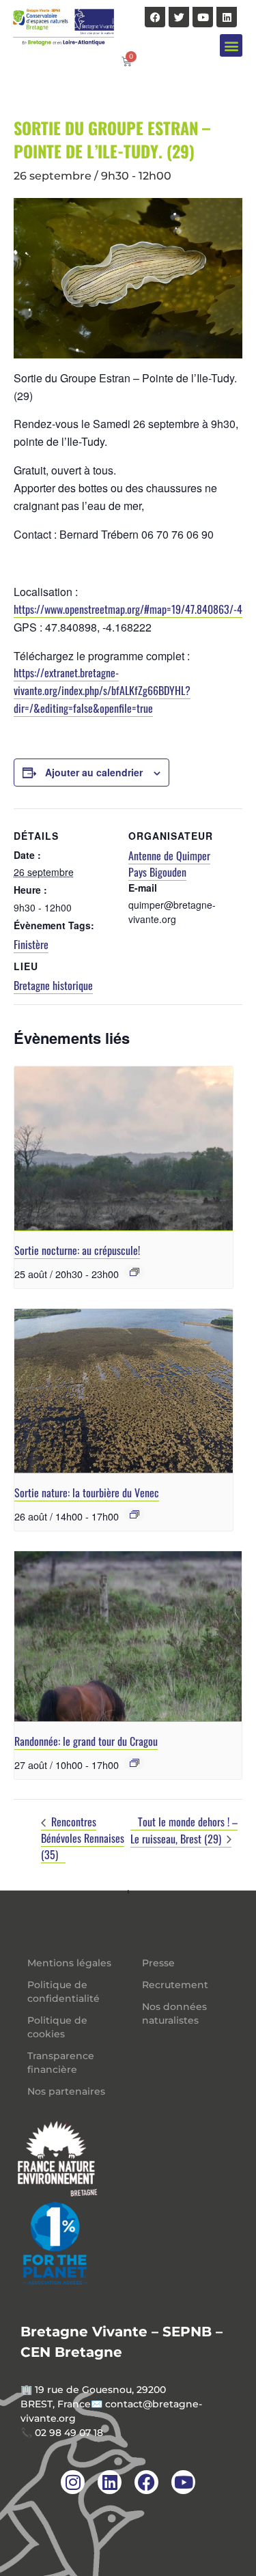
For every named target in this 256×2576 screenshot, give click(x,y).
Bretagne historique (53, 985)
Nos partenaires (66, 2091)
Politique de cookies (57, 2027)
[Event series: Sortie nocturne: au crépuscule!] (134, 1272)
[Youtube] (203, 17)
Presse (158, 1963)
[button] (231, 45)
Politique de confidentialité (63, 1992)
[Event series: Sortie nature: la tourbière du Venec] (134, 1514)
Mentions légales (69, 1963)
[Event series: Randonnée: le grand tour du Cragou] (134, 1763)
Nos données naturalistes (174, 2013)
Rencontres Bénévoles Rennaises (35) (83, 1838)
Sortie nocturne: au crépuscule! (77, 1250)
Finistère (31, 944)
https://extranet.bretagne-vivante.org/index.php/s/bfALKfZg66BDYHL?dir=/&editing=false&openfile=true (102, 690)
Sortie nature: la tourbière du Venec (87, 1492)
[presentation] (124, 1149)
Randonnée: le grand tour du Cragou (86, 1741)
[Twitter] (179, 17)
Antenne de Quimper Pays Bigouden (169, 864)
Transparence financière (61, 2063)
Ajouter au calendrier (94, 772)
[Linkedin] (227, 17)
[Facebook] (155, 17)
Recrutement (175, 1985)
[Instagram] (73, 2482)
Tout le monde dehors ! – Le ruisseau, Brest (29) (184, 1830)
